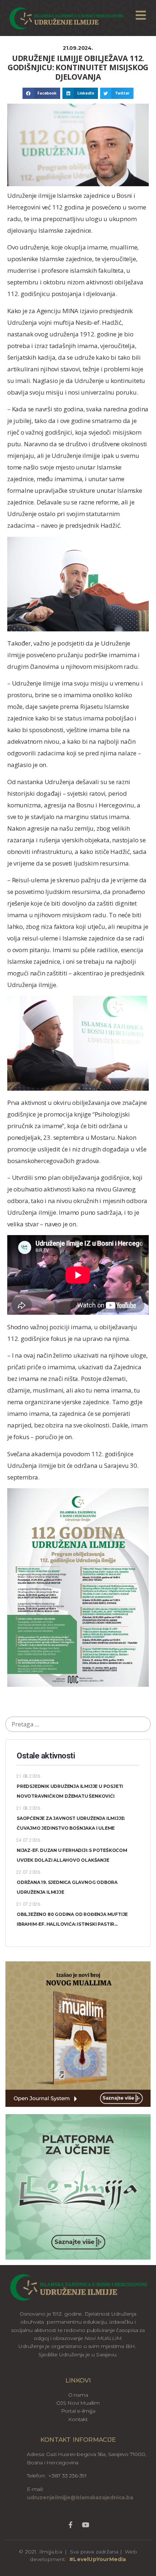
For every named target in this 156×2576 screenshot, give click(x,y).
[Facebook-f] (70, 2525)
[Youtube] (85, 2525)
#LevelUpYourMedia (98, 2559)
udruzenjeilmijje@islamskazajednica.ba (80, 2497)
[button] (41, 93)
